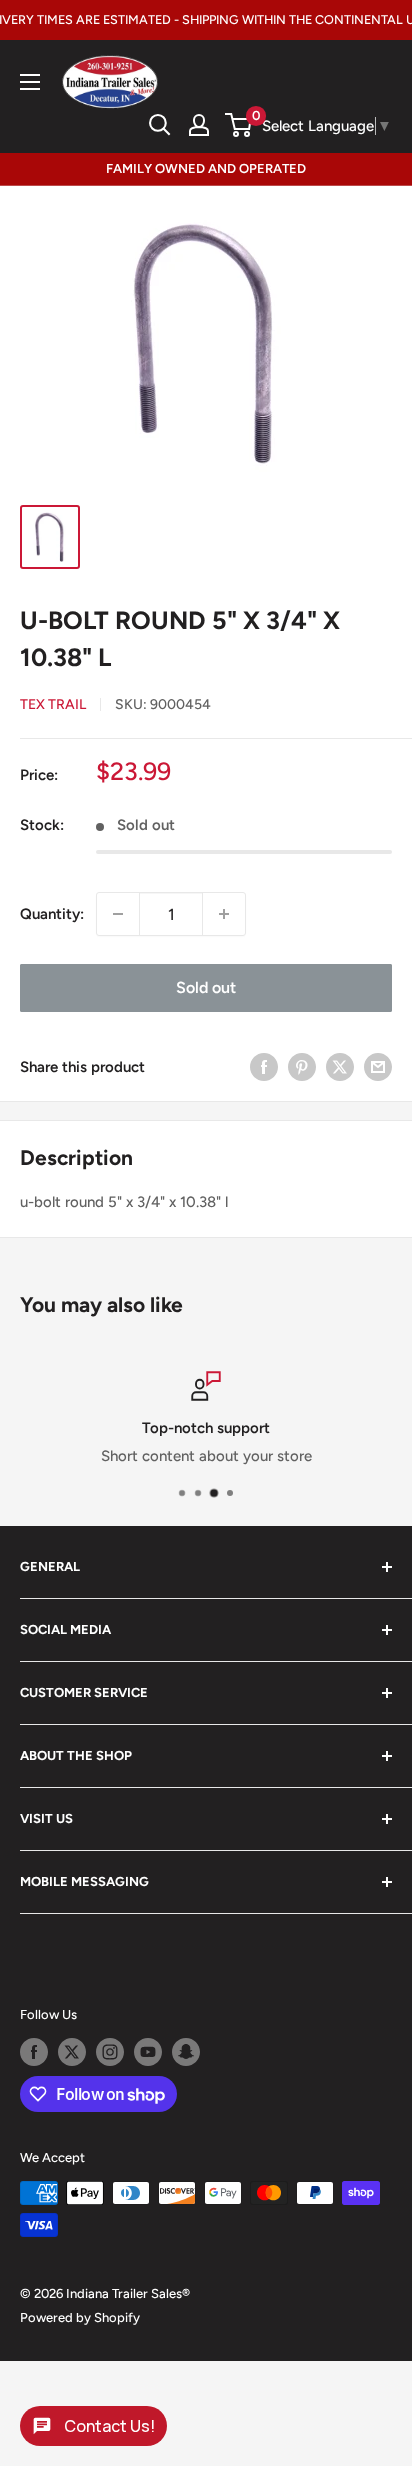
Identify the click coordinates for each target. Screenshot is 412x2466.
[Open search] (160, 125)
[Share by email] (378, 1066)
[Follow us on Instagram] (110, 2052)
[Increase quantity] (224, 914)
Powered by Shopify (80, 2317)
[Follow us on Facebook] (34, 2052)
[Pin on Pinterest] (302, 1066)
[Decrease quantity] (118, 914)
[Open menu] (30, 82)
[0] (239, 125)
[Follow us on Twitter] (72, 2052)
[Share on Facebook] (264, 1066)
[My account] (199, 125)
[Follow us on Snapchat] (186, 2052)
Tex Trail (53, 704)
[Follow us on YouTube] (148, 2052)
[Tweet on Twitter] (340, 1066)
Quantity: (52, 914)
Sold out (206, 987)
